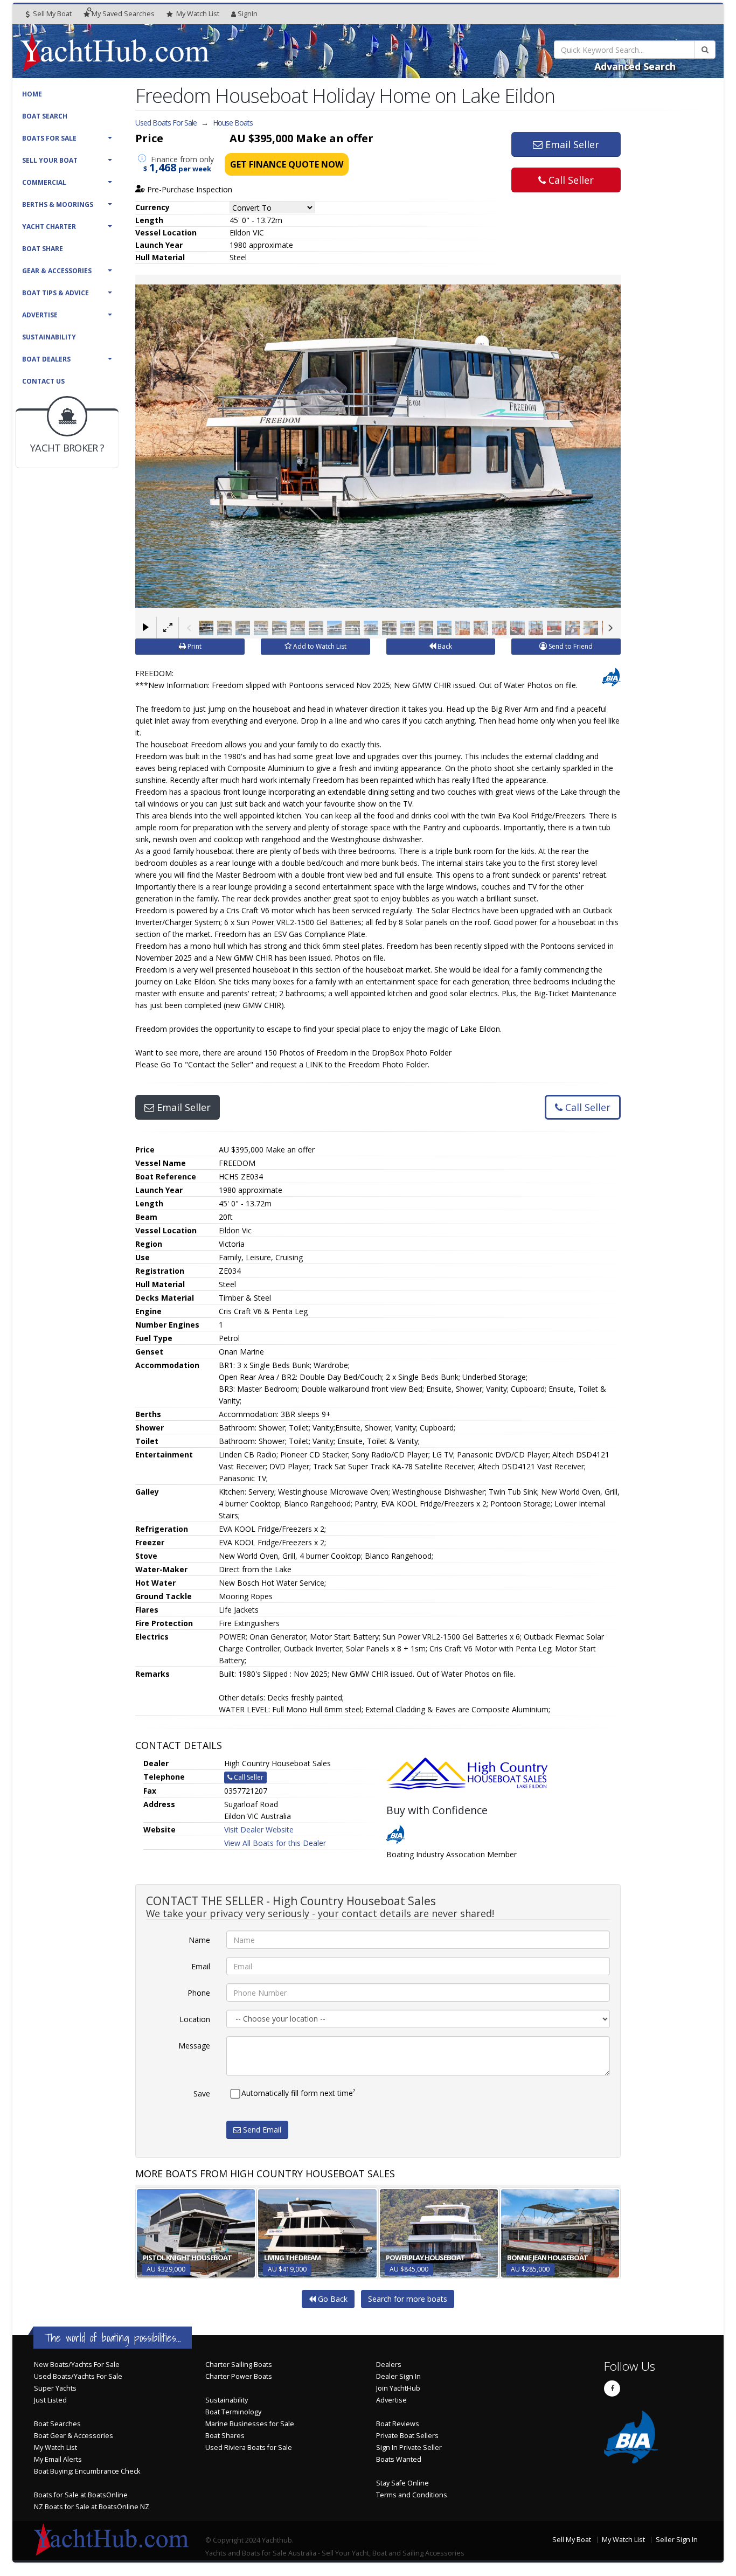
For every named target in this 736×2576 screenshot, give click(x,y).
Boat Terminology (233, 2412)
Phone (199, 1993)
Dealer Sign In (398, 2376)
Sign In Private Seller (409, 2447)
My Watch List (55, 2447)
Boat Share (43, 249)
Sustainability (49, 337)
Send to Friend (570, 646)
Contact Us (43, 381)
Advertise (40, 315)
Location (195, 2019)
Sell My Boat (51, 14)
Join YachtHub (398, 2388)
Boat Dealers (46, 359)
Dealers (389, 2365)
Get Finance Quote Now (287, 164)
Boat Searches (57, 2424)
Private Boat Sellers (407, 2436)
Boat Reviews (398, 2424)
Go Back (332, 2299)
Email (201, 1966)
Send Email (261, 2130)
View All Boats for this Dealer (275, 1843)
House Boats (233, 123)
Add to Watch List (319, 646)
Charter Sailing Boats (239, 2365)
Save (202, 2094)
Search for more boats (408, 2299)
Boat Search (45, 116)
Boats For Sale (49, 138)
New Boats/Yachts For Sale (77, 2365)
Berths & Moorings (58, 204)
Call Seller (570, 180)
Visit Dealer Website (259, 1829)
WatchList (198, 14)
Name (199, 1940)
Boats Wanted (399, 2459)
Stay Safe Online (402, 2483)
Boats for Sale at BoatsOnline (81, 2495)
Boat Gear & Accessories (74, 2436)
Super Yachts (55, 2388)
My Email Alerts (58, 2459)
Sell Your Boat (50, 160)
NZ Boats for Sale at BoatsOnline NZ (92, 2507)
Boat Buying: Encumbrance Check (87, 2471)
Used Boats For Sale (166, 123)
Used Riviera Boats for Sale (249, 2447)
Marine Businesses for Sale (250, 2424)
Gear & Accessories (57, 271)
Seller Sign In (677, 2540)
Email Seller (571, 144)
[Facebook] (612, 2388)
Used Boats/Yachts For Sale (78, 2376)
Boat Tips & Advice (55, 293)
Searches (123, 14)
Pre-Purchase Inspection (189, 189)
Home (32, 94)
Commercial (44, 182)
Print (194, 646)
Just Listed (50, 2400)
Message (194, 2046)
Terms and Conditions (412, 2495)
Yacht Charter (49, 227)
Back (444, 646)
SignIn (248, 14)
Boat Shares (225, 2436)
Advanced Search (635, 66)
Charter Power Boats (239, 2376)
